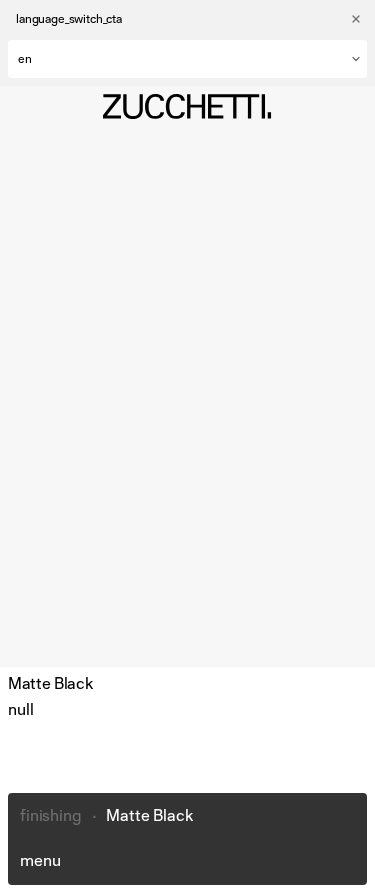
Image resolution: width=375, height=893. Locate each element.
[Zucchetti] (187, 106)
